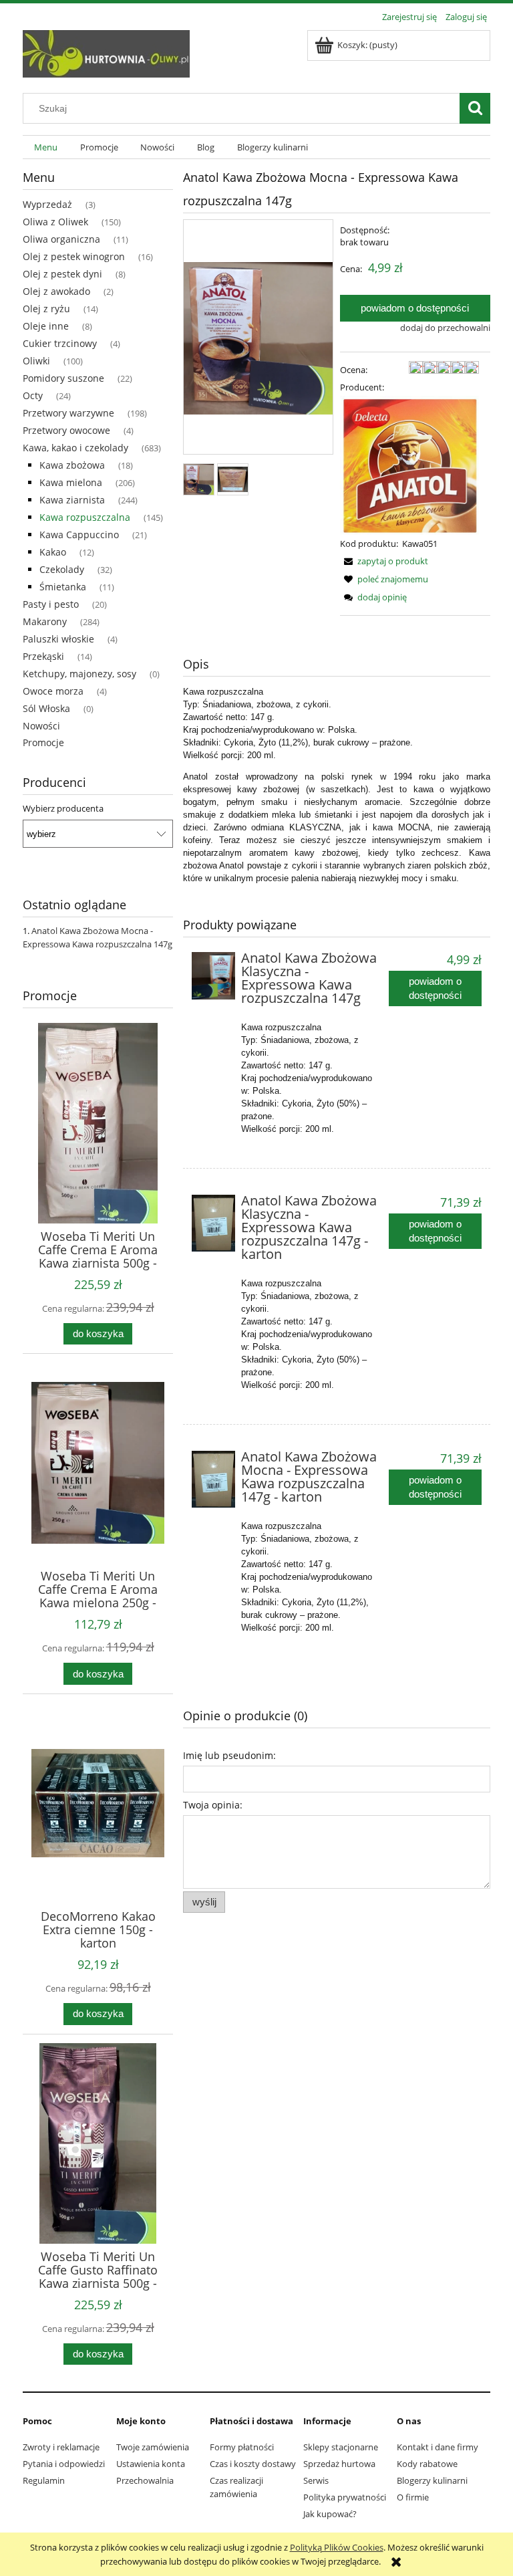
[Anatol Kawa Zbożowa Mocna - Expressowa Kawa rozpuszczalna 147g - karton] (213, 1479)
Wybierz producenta (63, 808)
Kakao (53, 552)
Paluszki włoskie (58, 639)
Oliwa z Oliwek (55, 222)
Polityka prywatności (345, 2497)
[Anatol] (409, 465)
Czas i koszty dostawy (253, 2464)
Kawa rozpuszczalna (85, 517)
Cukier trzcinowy (60, 343)
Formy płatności (242, 2447)
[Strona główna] (106, 51)
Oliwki (36, 361)
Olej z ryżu (46, 309)
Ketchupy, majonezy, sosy (79, 674)
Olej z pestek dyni (62, 274)
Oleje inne (46, 326)
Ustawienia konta (151, 2464)
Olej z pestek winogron (74, 256)
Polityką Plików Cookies (337, 2547)
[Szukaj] (475, 108)
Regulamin (44, 2480)
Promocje (43, 742)
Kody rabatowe (427, 2464)
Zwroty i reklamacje (61, 2447)
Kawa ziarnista (72, 500)
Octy (33, 395)
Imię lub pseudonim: (229, 1755)
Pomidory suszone (63, 378)
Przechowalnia (145, 2480)
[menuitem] (46, 147)
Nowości (41, 726)
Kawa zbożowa (72, 465)
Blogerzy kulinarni (432, 2480)
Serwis (316, 2480)
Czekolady (62, 569)
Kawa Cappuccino (79, 535)
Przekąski (43, 656)
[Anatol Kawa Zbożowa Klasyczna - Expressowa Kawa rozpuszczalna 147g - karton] (213, 1223)
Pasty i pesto (51, 604)
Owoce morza (53, 691)
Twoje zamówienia (153, 2447)
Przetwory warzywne (68, 413)
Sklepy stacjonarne (341, 2447)
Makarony (45, 621)
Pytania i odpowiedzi (64, 2464)
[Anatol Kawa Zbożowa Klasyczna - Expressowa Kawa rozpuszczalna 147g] (213, 976)
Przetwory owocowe (66, 430)
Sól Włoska (46, 708)
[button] (384, 561)
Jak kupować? (330, 2514)
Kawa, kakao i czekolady (75, 448)
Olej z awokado (56, 291)
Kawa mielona (71, 482)
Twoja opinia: (213, 1805)
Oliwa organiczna (61, 239)
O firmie (413, 2497)
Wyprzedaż (47, 204)
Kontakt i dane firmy (438, 2447)
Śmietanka (63, 587)
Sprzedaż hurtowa (339, 2464)
